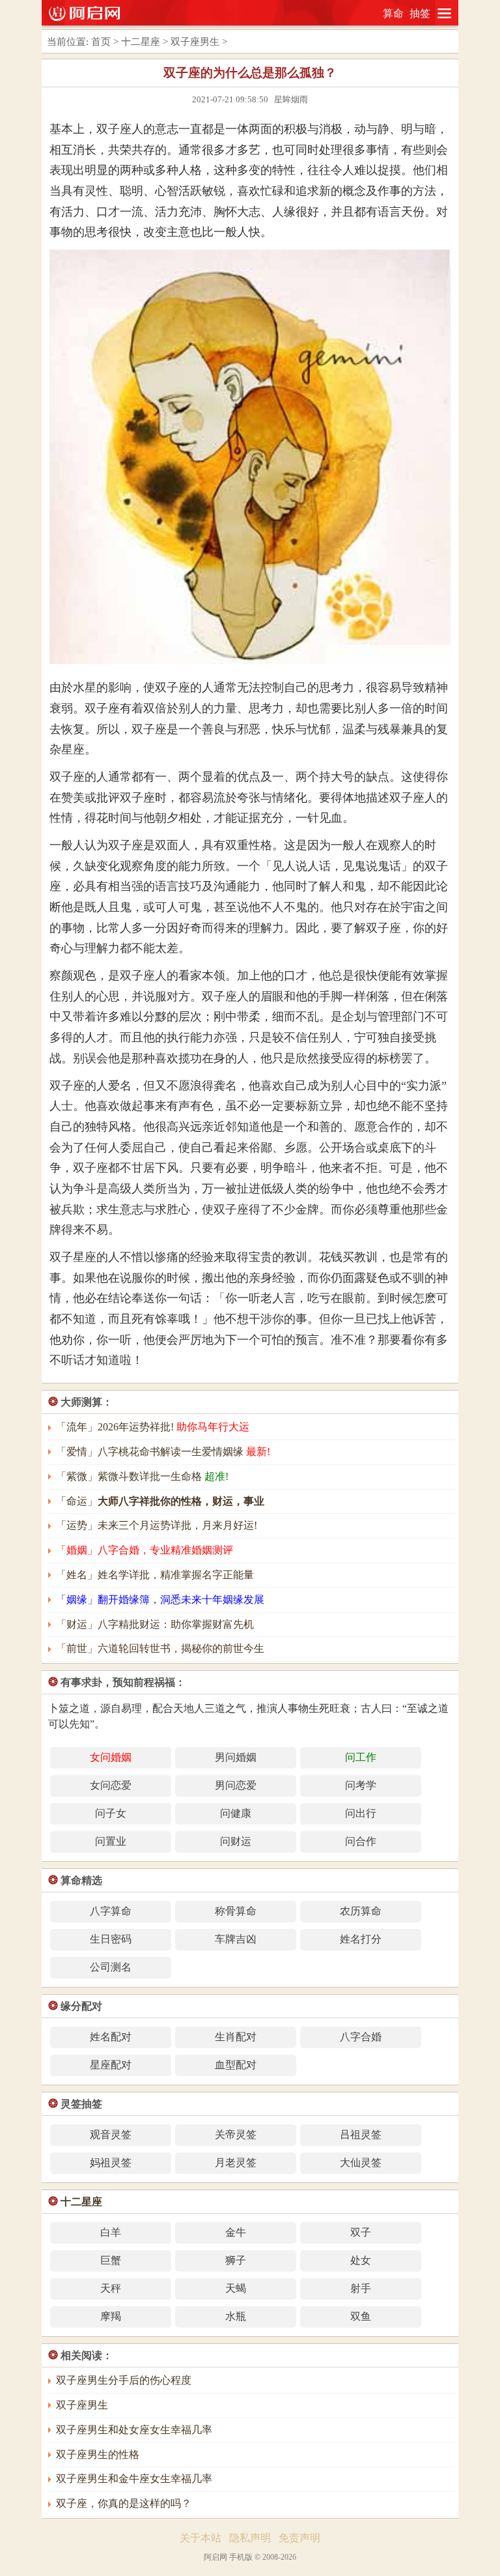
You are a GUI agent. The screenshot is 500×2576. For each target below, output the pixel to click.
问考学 (361, 1785)
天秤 (111, 2288)
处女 (361, 2260)
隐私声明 (250, 2538)
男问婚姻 (236, 1757)
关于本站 (201, 2538)
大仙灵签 (361, 2163)
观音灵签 (111, 2135)
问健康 (236, 1813)
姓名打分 (361, 1939)
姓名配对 (111, 2037)
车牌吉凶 (236, 1939)
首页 (101, 42)
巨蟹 (111, 2260)
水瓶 (236, 2316)
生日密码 (111, 1939)
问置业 (111, 1841)
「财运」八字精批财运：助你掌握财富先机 (155, 1624)
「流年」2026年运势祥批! (153, 1427)
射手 (361, 2288)
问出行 (361, 1813)
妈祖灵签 (111, 2163)
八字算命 (111, 1911)
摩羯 (111, 2316)
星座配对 (111, 2065)
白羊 (111, 2232)
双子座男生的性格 (98, 2454)
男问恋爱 (236, 1785)
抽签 (420, 13)
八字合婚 (361, 2037)
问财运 (236, 1841)
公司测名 (111, 1967)
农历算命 (361, 1911)
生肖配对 (236, 2037)
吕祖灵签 (361, 2135)
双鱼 (361, 2316)
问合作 (361, 1841)
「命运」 (160, 1501)
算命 (393, 13)
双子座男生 (195, 42)
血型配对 (236, 2065)
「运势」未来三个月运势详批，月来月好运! (157, 1525)
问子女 (111, 1813)
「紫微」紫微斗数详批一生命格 (142, 1476)
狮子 (236, 2260)
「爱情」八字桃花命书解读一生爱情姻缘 (163, 1452)
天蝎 (236, 2288)
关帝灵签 (236, 2135)
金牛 (236, 2232)
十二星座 (141, 42)
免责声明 (299, 2538)
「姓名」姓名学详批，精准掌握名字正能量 (155, 1575)
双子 (361, 2232)
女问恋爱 (111, 1785)
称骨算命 (236, 1911)
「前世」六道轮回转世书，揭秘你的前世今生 (160, 1648)
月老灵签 (236, 2163)
